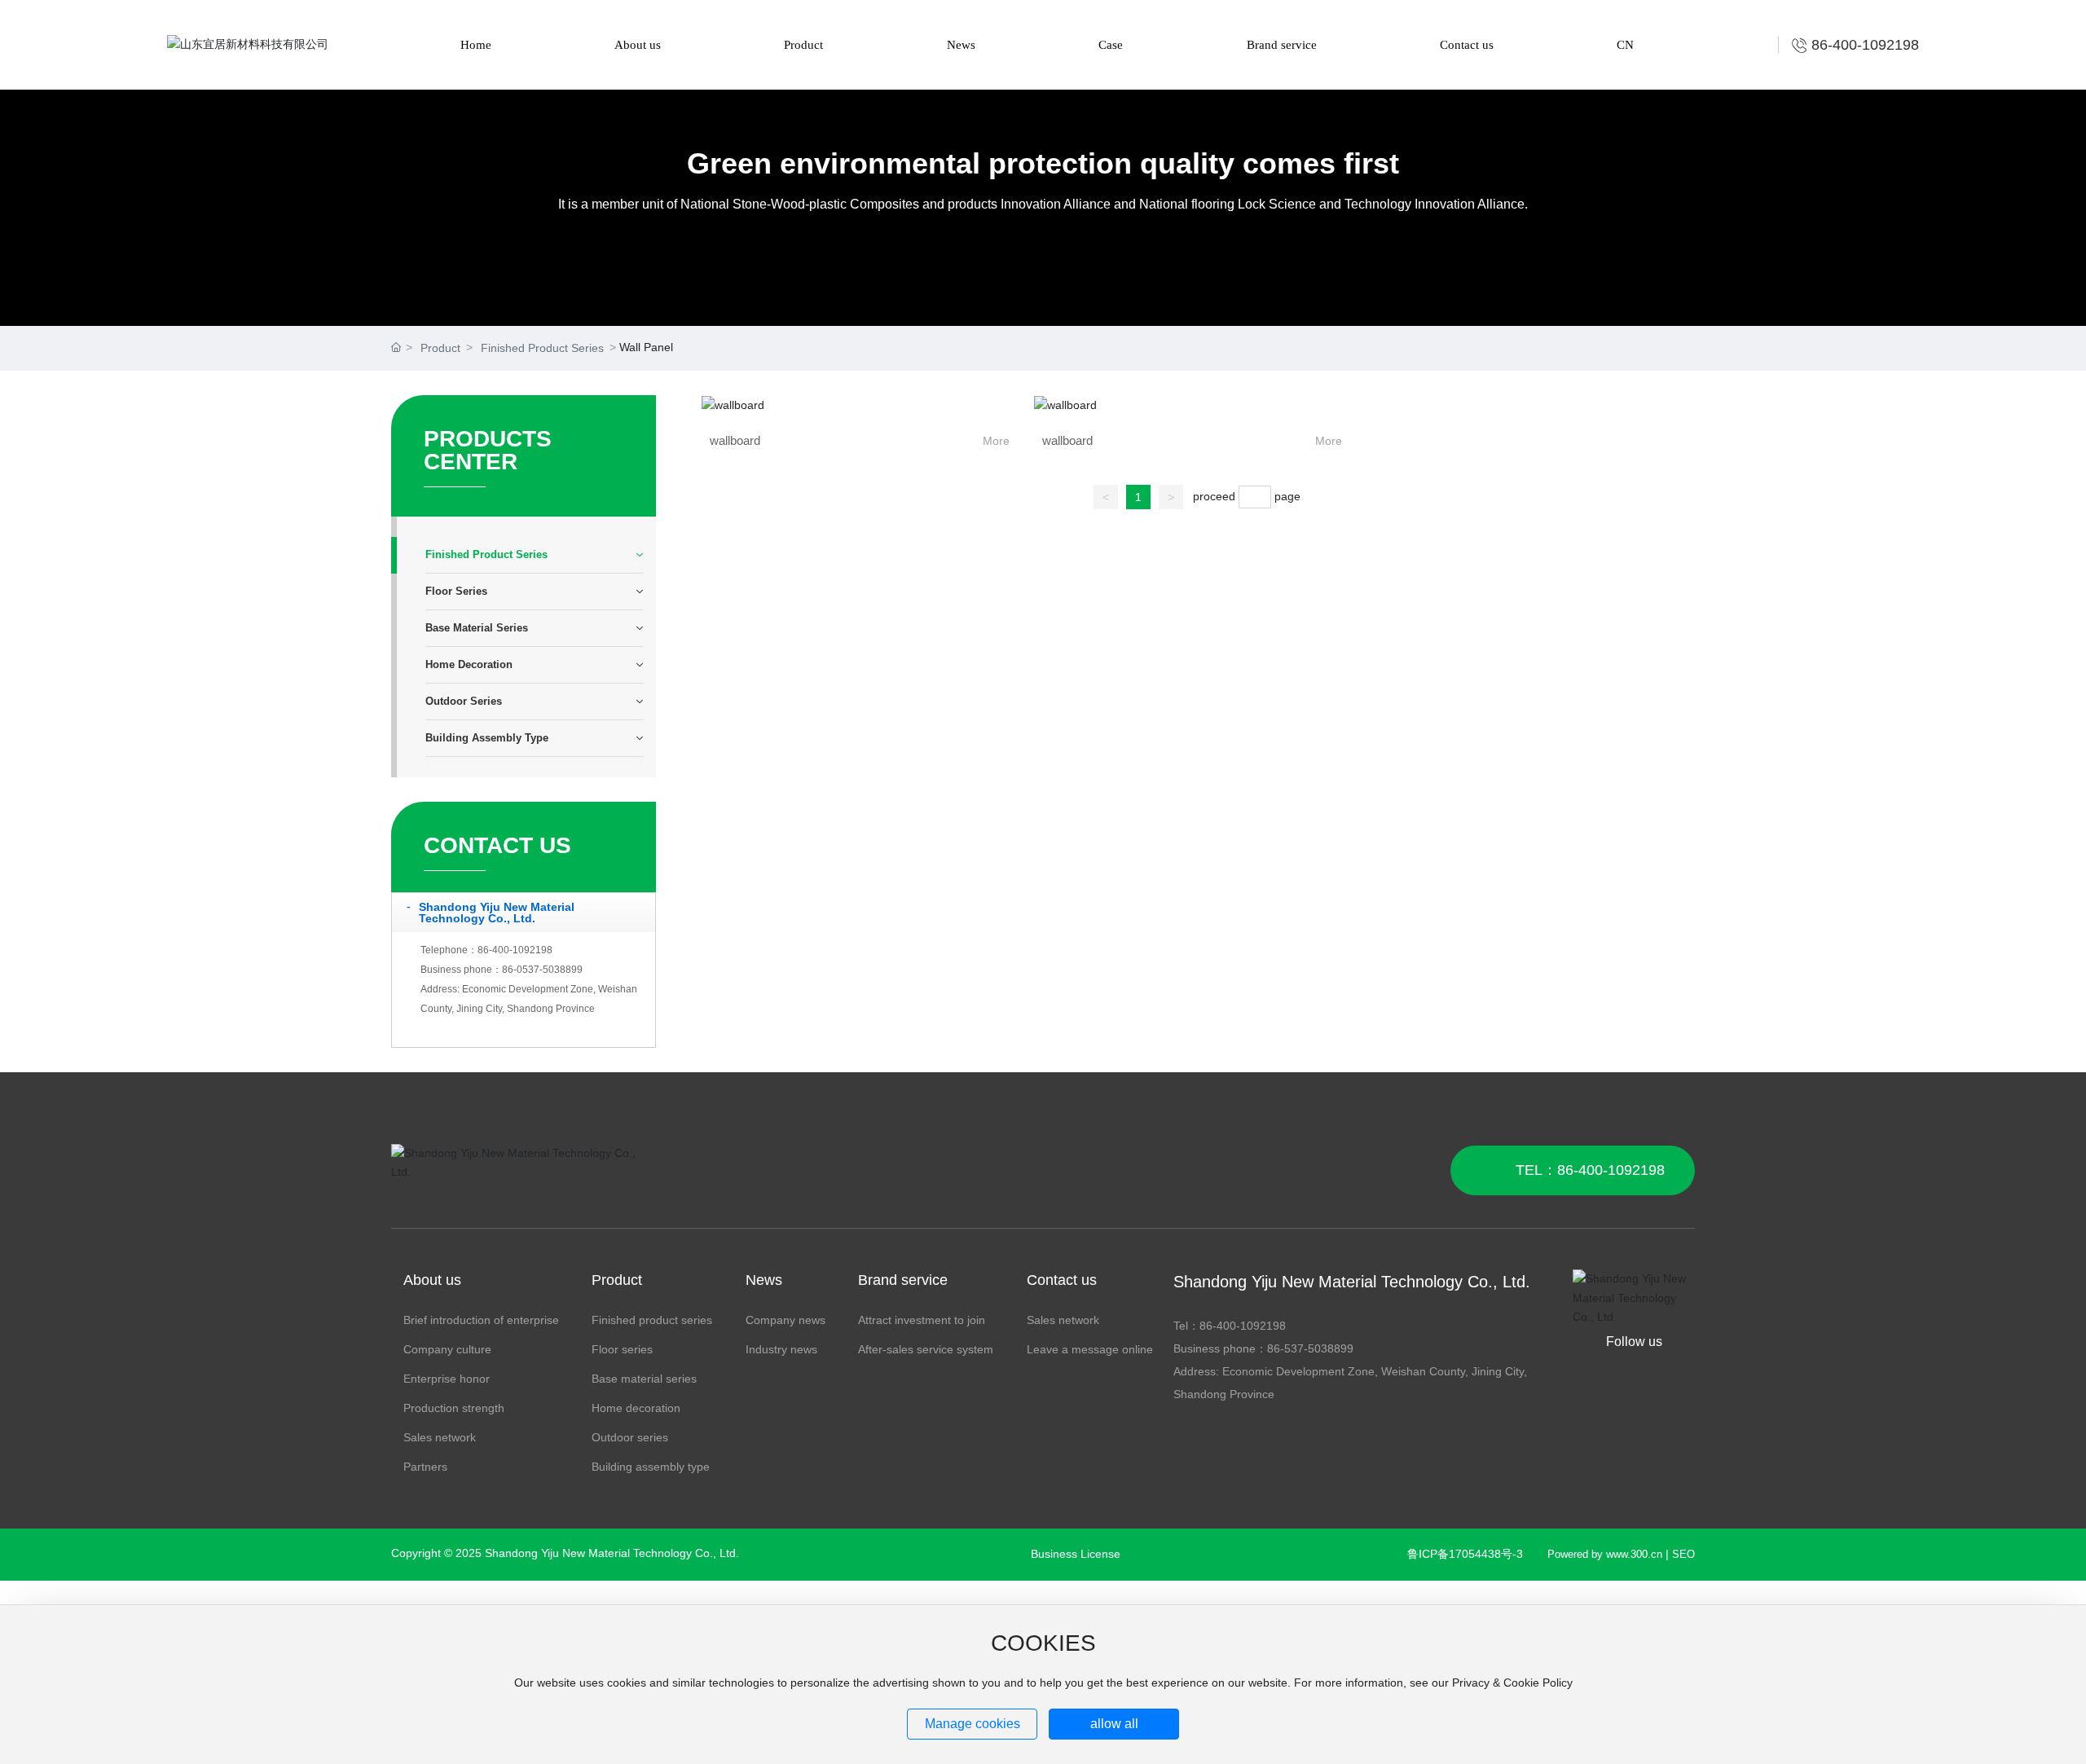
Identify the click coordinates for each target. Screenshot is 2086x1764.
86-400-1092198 (515, 950)
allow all (1114, 1724)
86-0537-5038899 (542, 970)
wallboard (735, 440)
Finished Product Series (542, 348)
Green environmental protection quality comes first (1043, 163)
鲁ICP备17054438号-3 (1465, 1554)
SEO (1683, 1554)
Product (440, 348)
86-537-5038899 (1310, 1348)
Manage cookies (973, 1724)
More (996, 441)
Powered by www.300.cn (1605, 1554)
